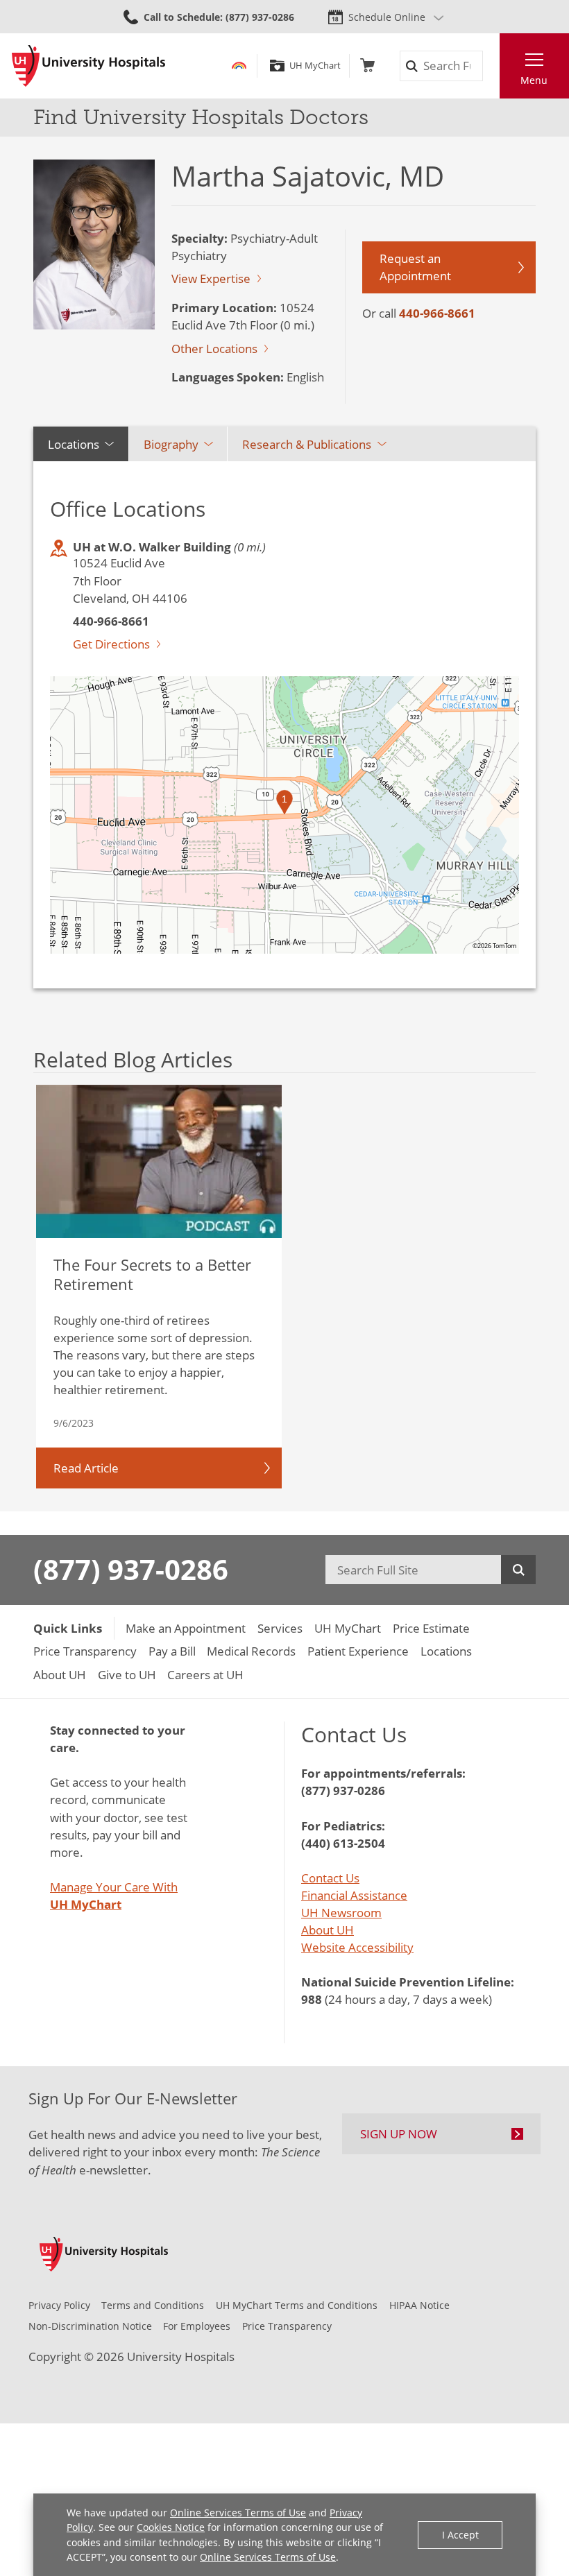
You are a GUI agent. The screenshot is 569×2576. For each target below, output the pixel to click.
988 (312, 1999)
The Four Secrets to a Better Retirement (152, 1274)
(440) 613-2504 (343, 1843)
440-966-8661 (437, 313)
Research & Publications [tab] (307, 444)
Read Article (86, 1468)
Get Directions (111, 644)
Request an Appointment (415, 267)
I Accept (460, 2535)
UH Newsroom (341, 1913)
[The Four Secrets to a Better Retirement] (159, 1161)
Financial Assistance (354, 1895)
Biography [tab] (171, 444)
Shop (367, 66)
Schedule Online (387, 17)
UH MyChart (315, 66)
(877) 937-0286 (131, 1570)
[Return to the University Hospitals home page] (88, 66)
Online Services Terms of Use (238, 2513)
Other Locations (214, 349)
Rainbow (239, 66)
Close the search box (491, 66)
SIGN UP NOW (399, 2134)
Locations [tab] (74, 444)
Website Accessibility (357, 1947)
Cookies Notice (171, 2527)
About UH (328, 1930)
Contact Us (330, 1878)
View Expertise (211, 278)
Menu (534, 80)
